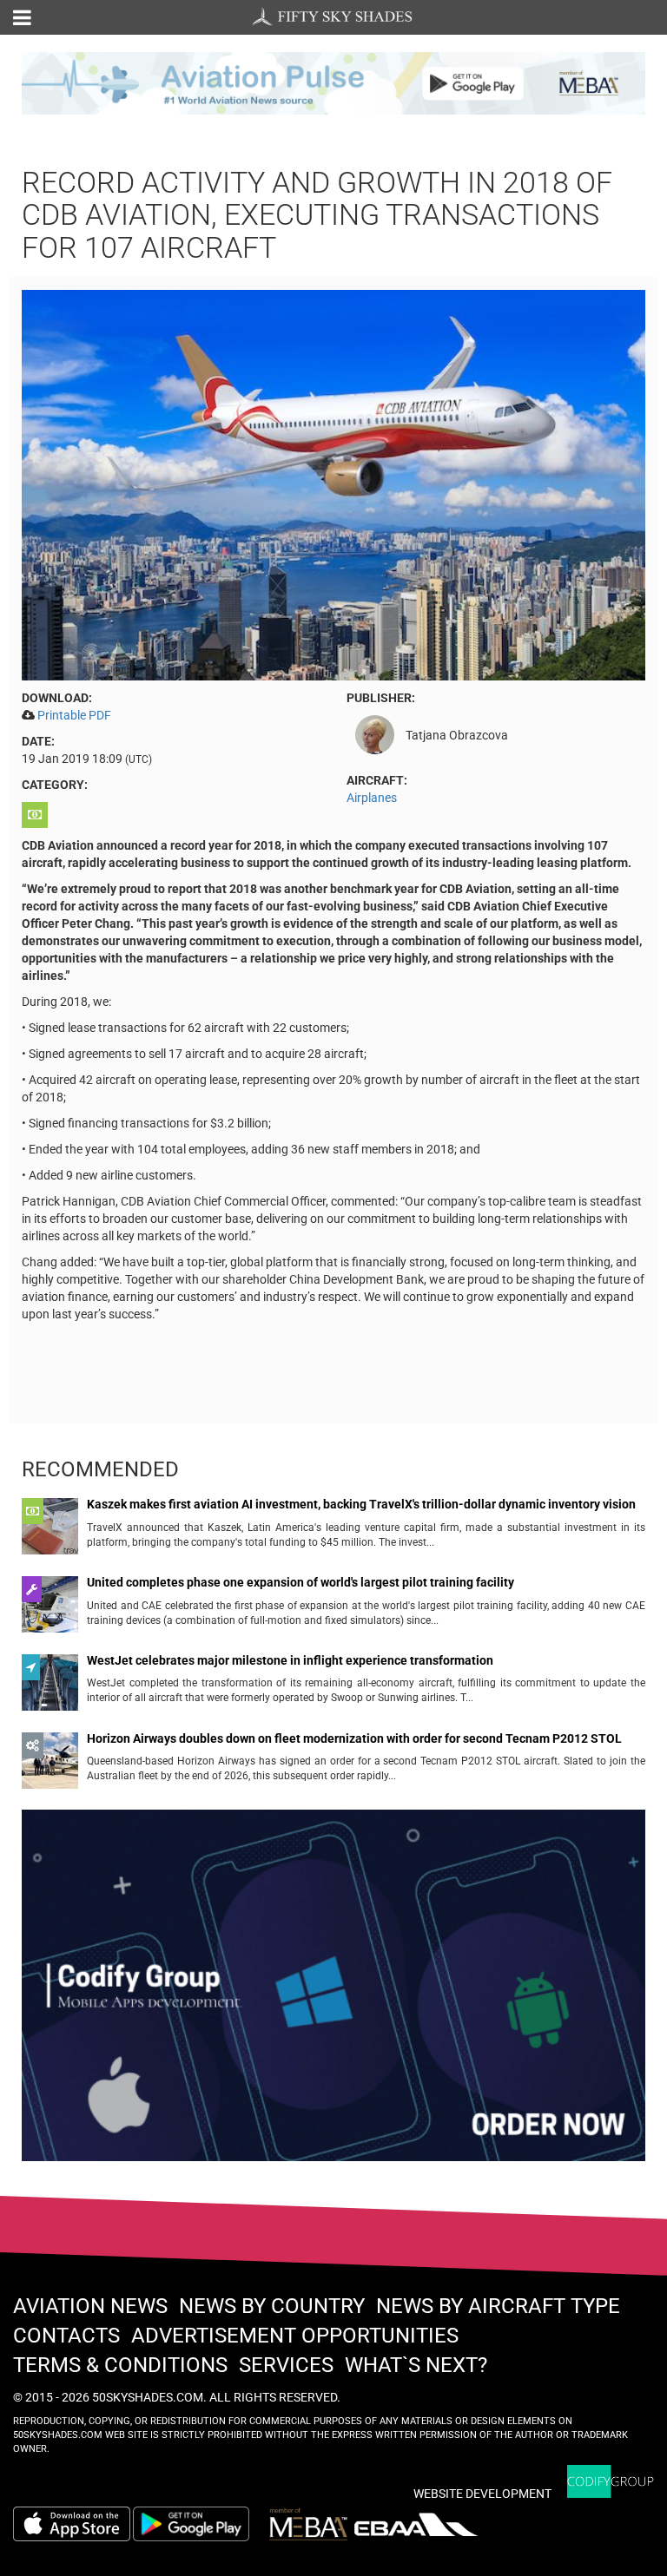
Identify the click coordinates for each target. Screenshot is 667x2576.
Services (286, 2365)
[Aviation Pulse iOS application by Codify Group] (72, 2524)
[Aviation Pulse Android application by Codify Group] (200, 2524)
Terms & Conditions (120, 2365)
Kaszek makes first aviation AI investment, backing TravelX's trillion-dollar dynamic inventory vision (361, 1505)
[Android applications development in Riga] (333, 1993)
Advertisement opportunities (295, 2336)
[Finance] (37, 815)
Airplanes (372, 798)
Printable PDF (74, 715)
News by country (272, 2306)
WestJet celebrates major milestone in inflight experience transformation (290, 1661)
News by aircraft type (498, 2306)
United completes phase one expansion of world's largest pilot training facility (300, 1583)
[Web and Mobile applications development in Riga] (611, 2482)
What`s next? (416, 2365)
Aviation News (90, 2306)
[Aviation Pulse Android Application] (333, 82)
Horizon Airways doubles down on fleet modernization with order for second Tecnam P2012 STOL (354, 1739)
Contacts (66, 2336)
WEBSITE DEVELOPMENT (482, 2494)
